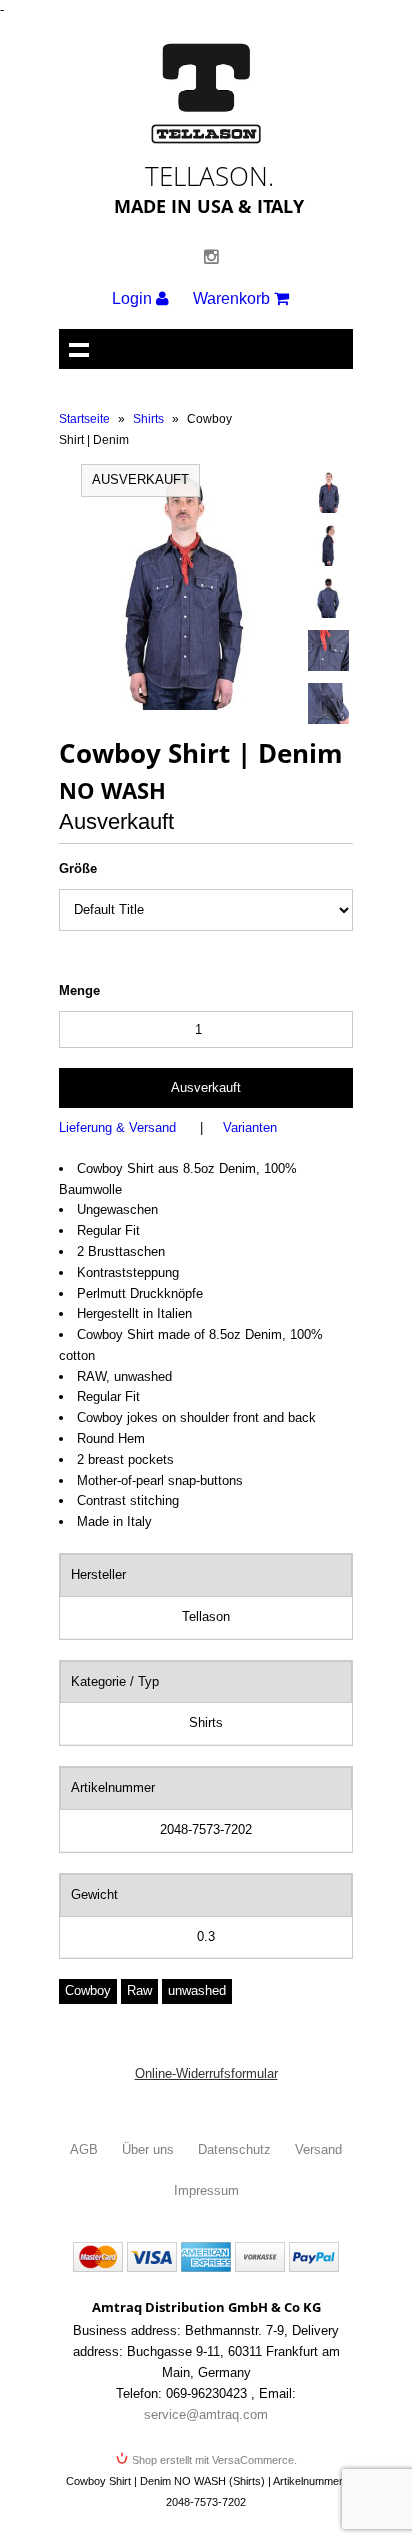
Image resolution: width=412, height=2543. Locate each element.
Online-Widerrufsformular (206, 2073)
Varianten (250, 1127)
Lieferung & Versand (117, 1127)
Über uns (148, 2149)
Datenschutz (234, 2149)
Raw (139, 1990)
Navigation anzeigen (79, 349)
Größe (78, 868)
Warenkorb (233, 298)
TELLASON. (209, 176)
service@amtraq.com (206, 2414)
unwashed (197, 1990)
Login (134, 298)
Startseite (84, 419)
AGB (84, 2149)
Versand (318, 2149)
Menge (79, 990)
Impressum (206, 2190)
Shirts (148, 419)
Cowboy (88, 1990)
